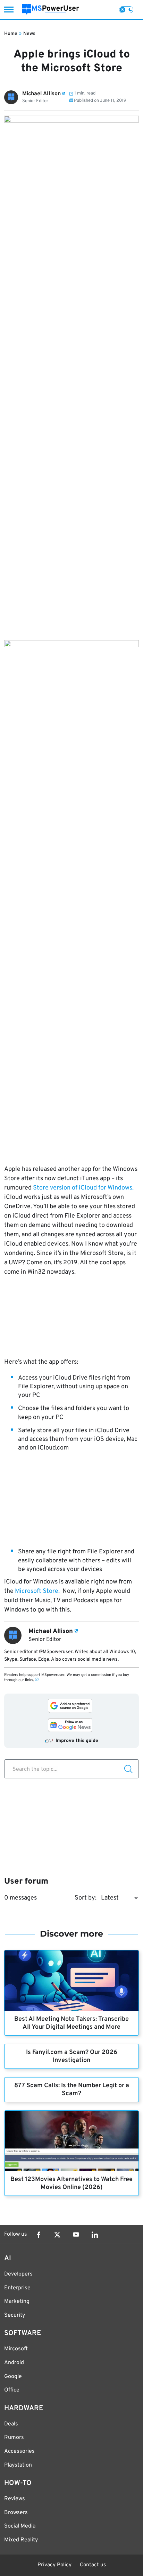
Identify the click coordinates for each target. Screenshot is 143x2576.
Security (15, 2315)
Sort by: (86, 1898)
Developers (18, 2274)
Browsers (16, 2513)
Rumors (14, 2438)
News (29, 34)
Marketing (17, 2301)
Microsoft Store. (37, 1591)
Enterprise (17, 2288)
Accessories (19, 2451)
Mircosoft (16, 2349)
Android (14, 2363)
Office (12, 2390)
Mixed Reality (21, 2540)
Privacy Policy (54, 2565)
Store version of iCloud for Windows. (83, 1188)
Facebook (39, 2235)
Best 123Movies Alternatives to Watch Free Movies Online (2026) (71, 2183)
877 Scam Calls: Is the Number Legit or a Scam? (72, 2090)
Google (13, 2377)
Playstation (18, 2465)
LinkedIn (95, 2235)
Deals (11, 2424)
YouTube (76, 2235)
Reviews (15, 2499)
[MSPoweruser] (51, 10)
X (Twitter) (57, 2235)
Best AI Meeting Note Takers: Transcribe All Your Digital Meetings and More (71, 2023)
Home (11, 34)
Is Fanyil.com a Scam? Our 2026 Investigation (72, 2056)
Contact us (93, 2565)
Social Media (20, 2526)
